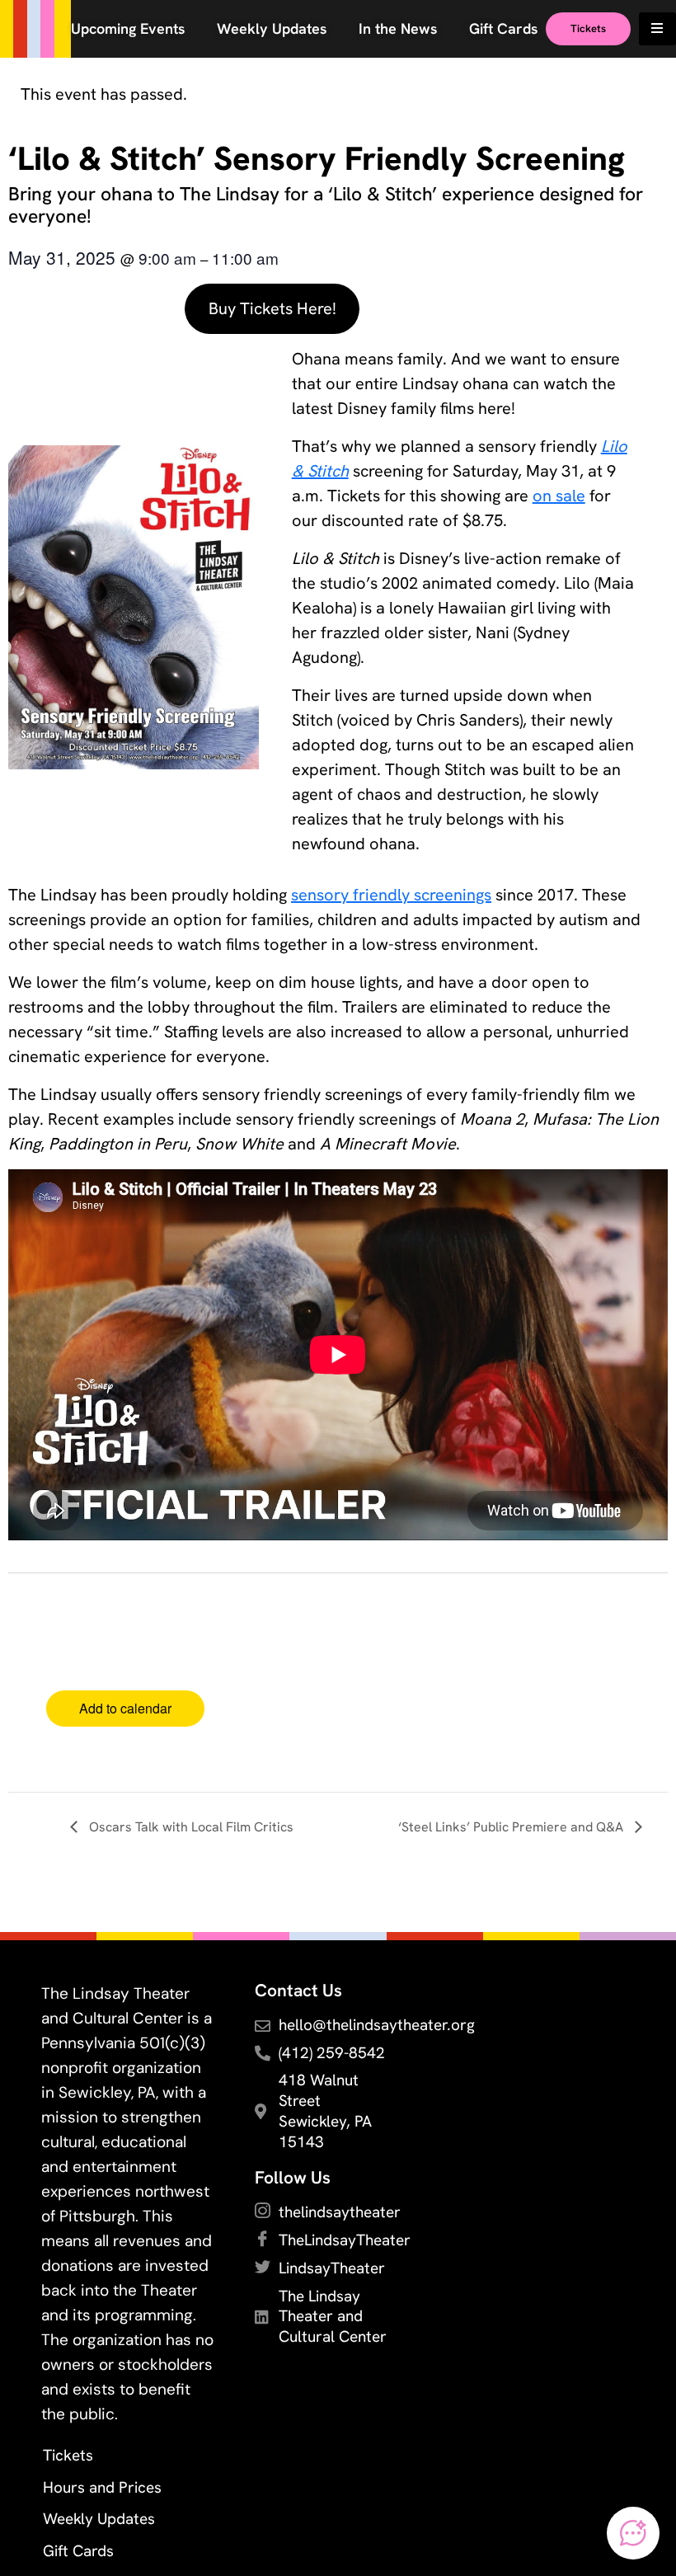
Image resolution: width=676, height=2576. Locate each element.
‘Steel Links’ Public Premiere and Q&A (512, 1827)
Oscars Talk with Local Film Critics (190, 1827)
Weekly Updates (99, 2519)
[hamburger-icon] (657, 29)
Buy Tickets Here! (272, 308)
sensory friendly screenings (391, 895)
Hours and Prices (102, 2487)
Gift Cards (78, 2551)
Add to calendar (125, 1708)
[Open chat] (633, 2533)
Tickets (68, 2455)
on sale (559, 496)
